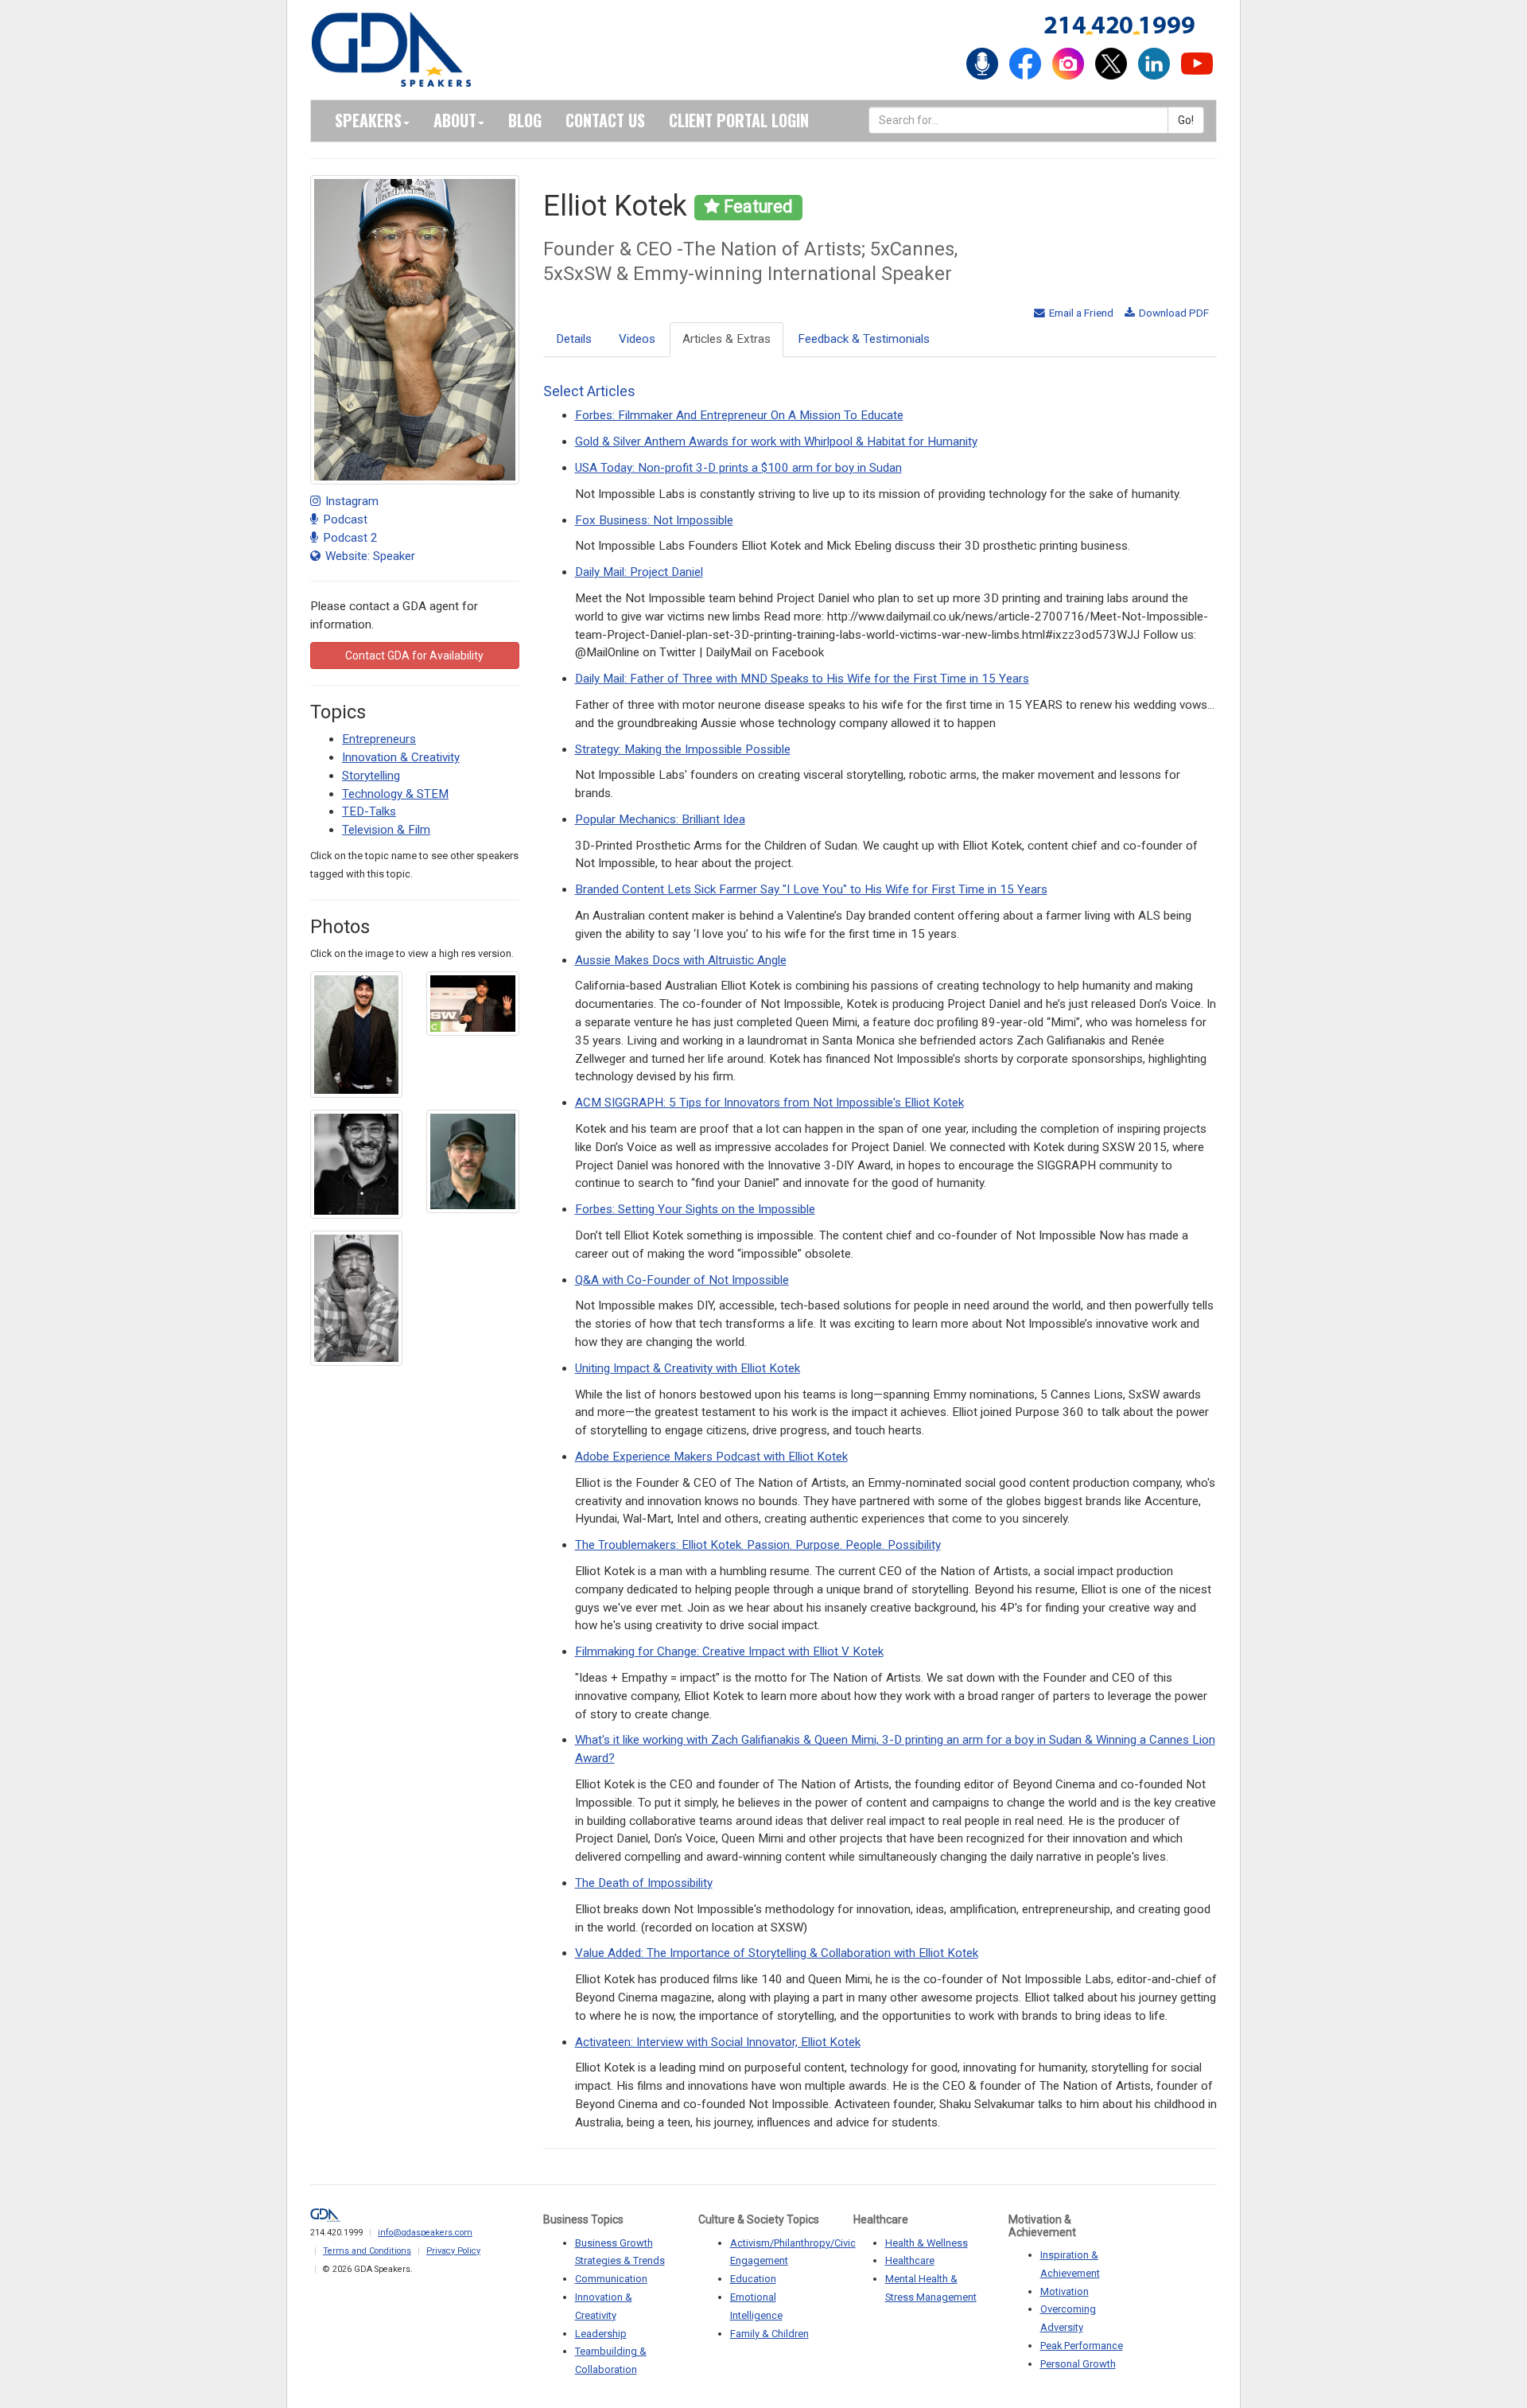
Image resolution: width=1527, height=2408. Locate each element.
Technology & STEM (395, 794)
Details (574, 339)
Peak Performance (1082, 2346)
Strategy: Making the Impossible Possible (683, 749)
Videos (637, 339)
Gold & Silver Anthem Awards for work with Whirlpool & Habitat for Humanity (776, 442)
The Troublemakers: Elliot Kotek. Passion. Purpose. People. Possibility (758, 1545)
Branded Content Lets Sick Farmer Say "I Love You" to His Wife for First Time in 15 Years (811, 889)
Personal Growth (1078, 2364)
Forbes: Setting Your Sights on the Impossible (695, 1209)
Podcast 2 (349, 538)
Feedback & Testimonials (864, 339)
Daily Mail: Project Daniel (639, 572)
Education (753, 2279)
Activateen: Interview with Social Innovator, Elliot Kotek (718, 2042)
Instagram (350, 501)
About (455, 120)
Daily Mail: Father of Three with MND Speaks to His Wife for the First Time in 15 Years (802, 679)
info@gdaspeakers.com (425, 2233)
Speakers (368, 120)
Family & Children (769, 2334)
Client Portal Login (739, 120)
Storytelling (371, 776)
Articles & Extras (727, 339)
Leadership (601, 2334)
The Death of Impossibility (644, 1883)
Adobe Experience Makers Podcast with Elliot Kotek (711, 1457)
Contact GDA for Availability (414, 655)
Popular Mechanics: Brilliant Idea (660, 819)
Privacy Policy (453, 2251)
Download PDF (1173, 313)
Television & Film (386, 830)
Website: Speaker (369, 556)
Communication (611, 2279)
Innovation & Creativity (401, 757)
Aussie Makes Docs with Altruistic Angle (681, 960)
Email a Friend (1080, 313)
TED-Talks (369, 811)
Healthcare (910, 2260)
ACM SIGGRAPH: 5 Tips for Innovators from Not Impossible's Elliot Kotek (769, 1103)
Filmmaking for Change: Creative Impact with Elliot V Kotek (729, 1651)
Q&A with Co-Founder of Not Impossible (682, 1280)
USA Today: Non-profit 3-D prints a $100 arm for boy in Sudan (738, 468)
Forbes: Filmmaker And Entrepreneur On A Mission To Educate (739, 415)
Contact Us (605, 120)
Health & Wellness (927, 2243)
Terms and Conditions (367, 2251)
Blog (525, 120)
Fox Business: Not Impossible (654, 520)
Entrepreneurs (379, 739)
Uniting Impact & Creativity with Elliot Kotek (688, 1368)
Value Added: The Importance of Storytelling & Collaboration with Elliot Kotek (777, 1953)
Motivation (1065, 2291)
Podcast (344, 519)
